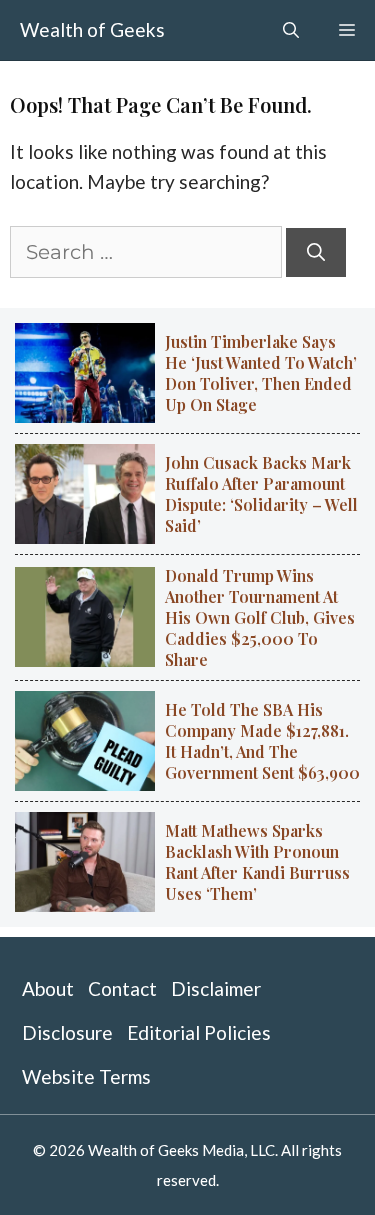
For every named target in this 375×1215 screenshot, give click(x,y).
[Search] (316, 252)
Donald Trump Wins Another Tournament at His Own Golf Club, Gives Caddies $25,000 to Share (260, 617)
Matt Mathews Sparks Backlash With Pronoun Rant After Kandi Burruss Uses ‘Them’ (257, 862)
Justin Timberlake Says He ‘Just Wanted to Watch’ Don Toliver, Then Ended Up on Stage (261, 373)
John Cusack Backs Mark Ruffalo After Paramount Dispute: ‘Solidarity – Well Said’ (261, 494)
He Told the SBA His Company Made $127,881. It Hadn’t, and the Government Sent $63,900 (262, 741)
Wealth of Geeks (92, 29)
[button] (291, 30)
